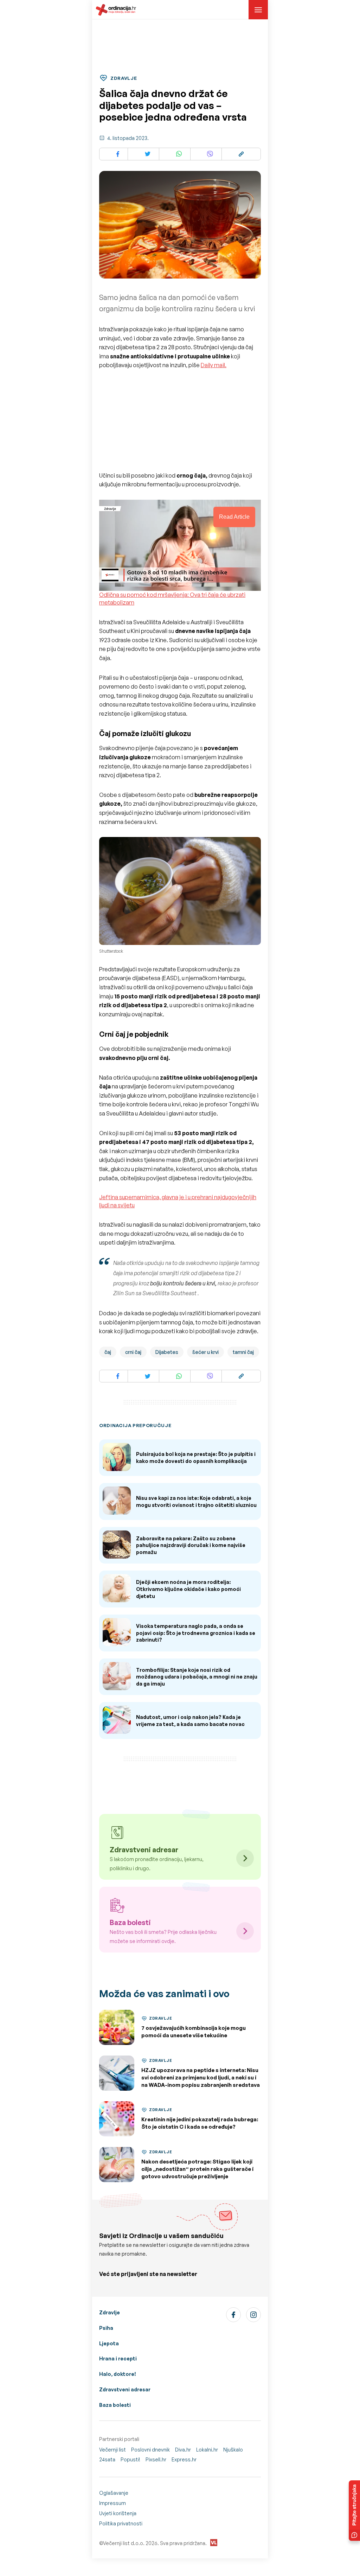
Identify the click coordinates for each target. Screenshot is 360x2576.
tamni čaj (243, 1352)
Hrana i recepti (118, 2358)
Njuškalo (233, 2450)
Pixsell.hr (156, 2459)
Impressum (112, 2503)
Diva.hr (183, 2450)
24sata (107, 2459)
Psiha (106, 2328)
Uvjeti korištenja (118, 2513)
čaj (108, 1352)
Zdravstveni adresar (125, 2389)
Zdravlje (110, 2312)
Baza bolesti (115, 2405)
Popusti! (130, 2459)
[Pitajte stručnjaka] (354, 2511)
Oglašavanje (114, 2493)
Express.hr (184, 2459)
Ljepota (109, 2343)
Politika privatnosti (121, 2523)
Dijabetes (167, 1352)
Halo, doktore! (118, 2374)
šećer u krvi (205, 1352)
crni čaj (133, 1352)
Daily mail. (214, 365)
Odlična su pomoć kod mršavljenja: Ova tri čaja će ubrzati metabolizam (172, 599)
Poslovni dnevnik (150, 2450)
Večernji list (112, 2450)
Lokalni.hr (207, 2450)
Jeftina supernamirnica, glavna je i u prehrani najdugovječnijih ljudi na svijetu (178, 1201)
